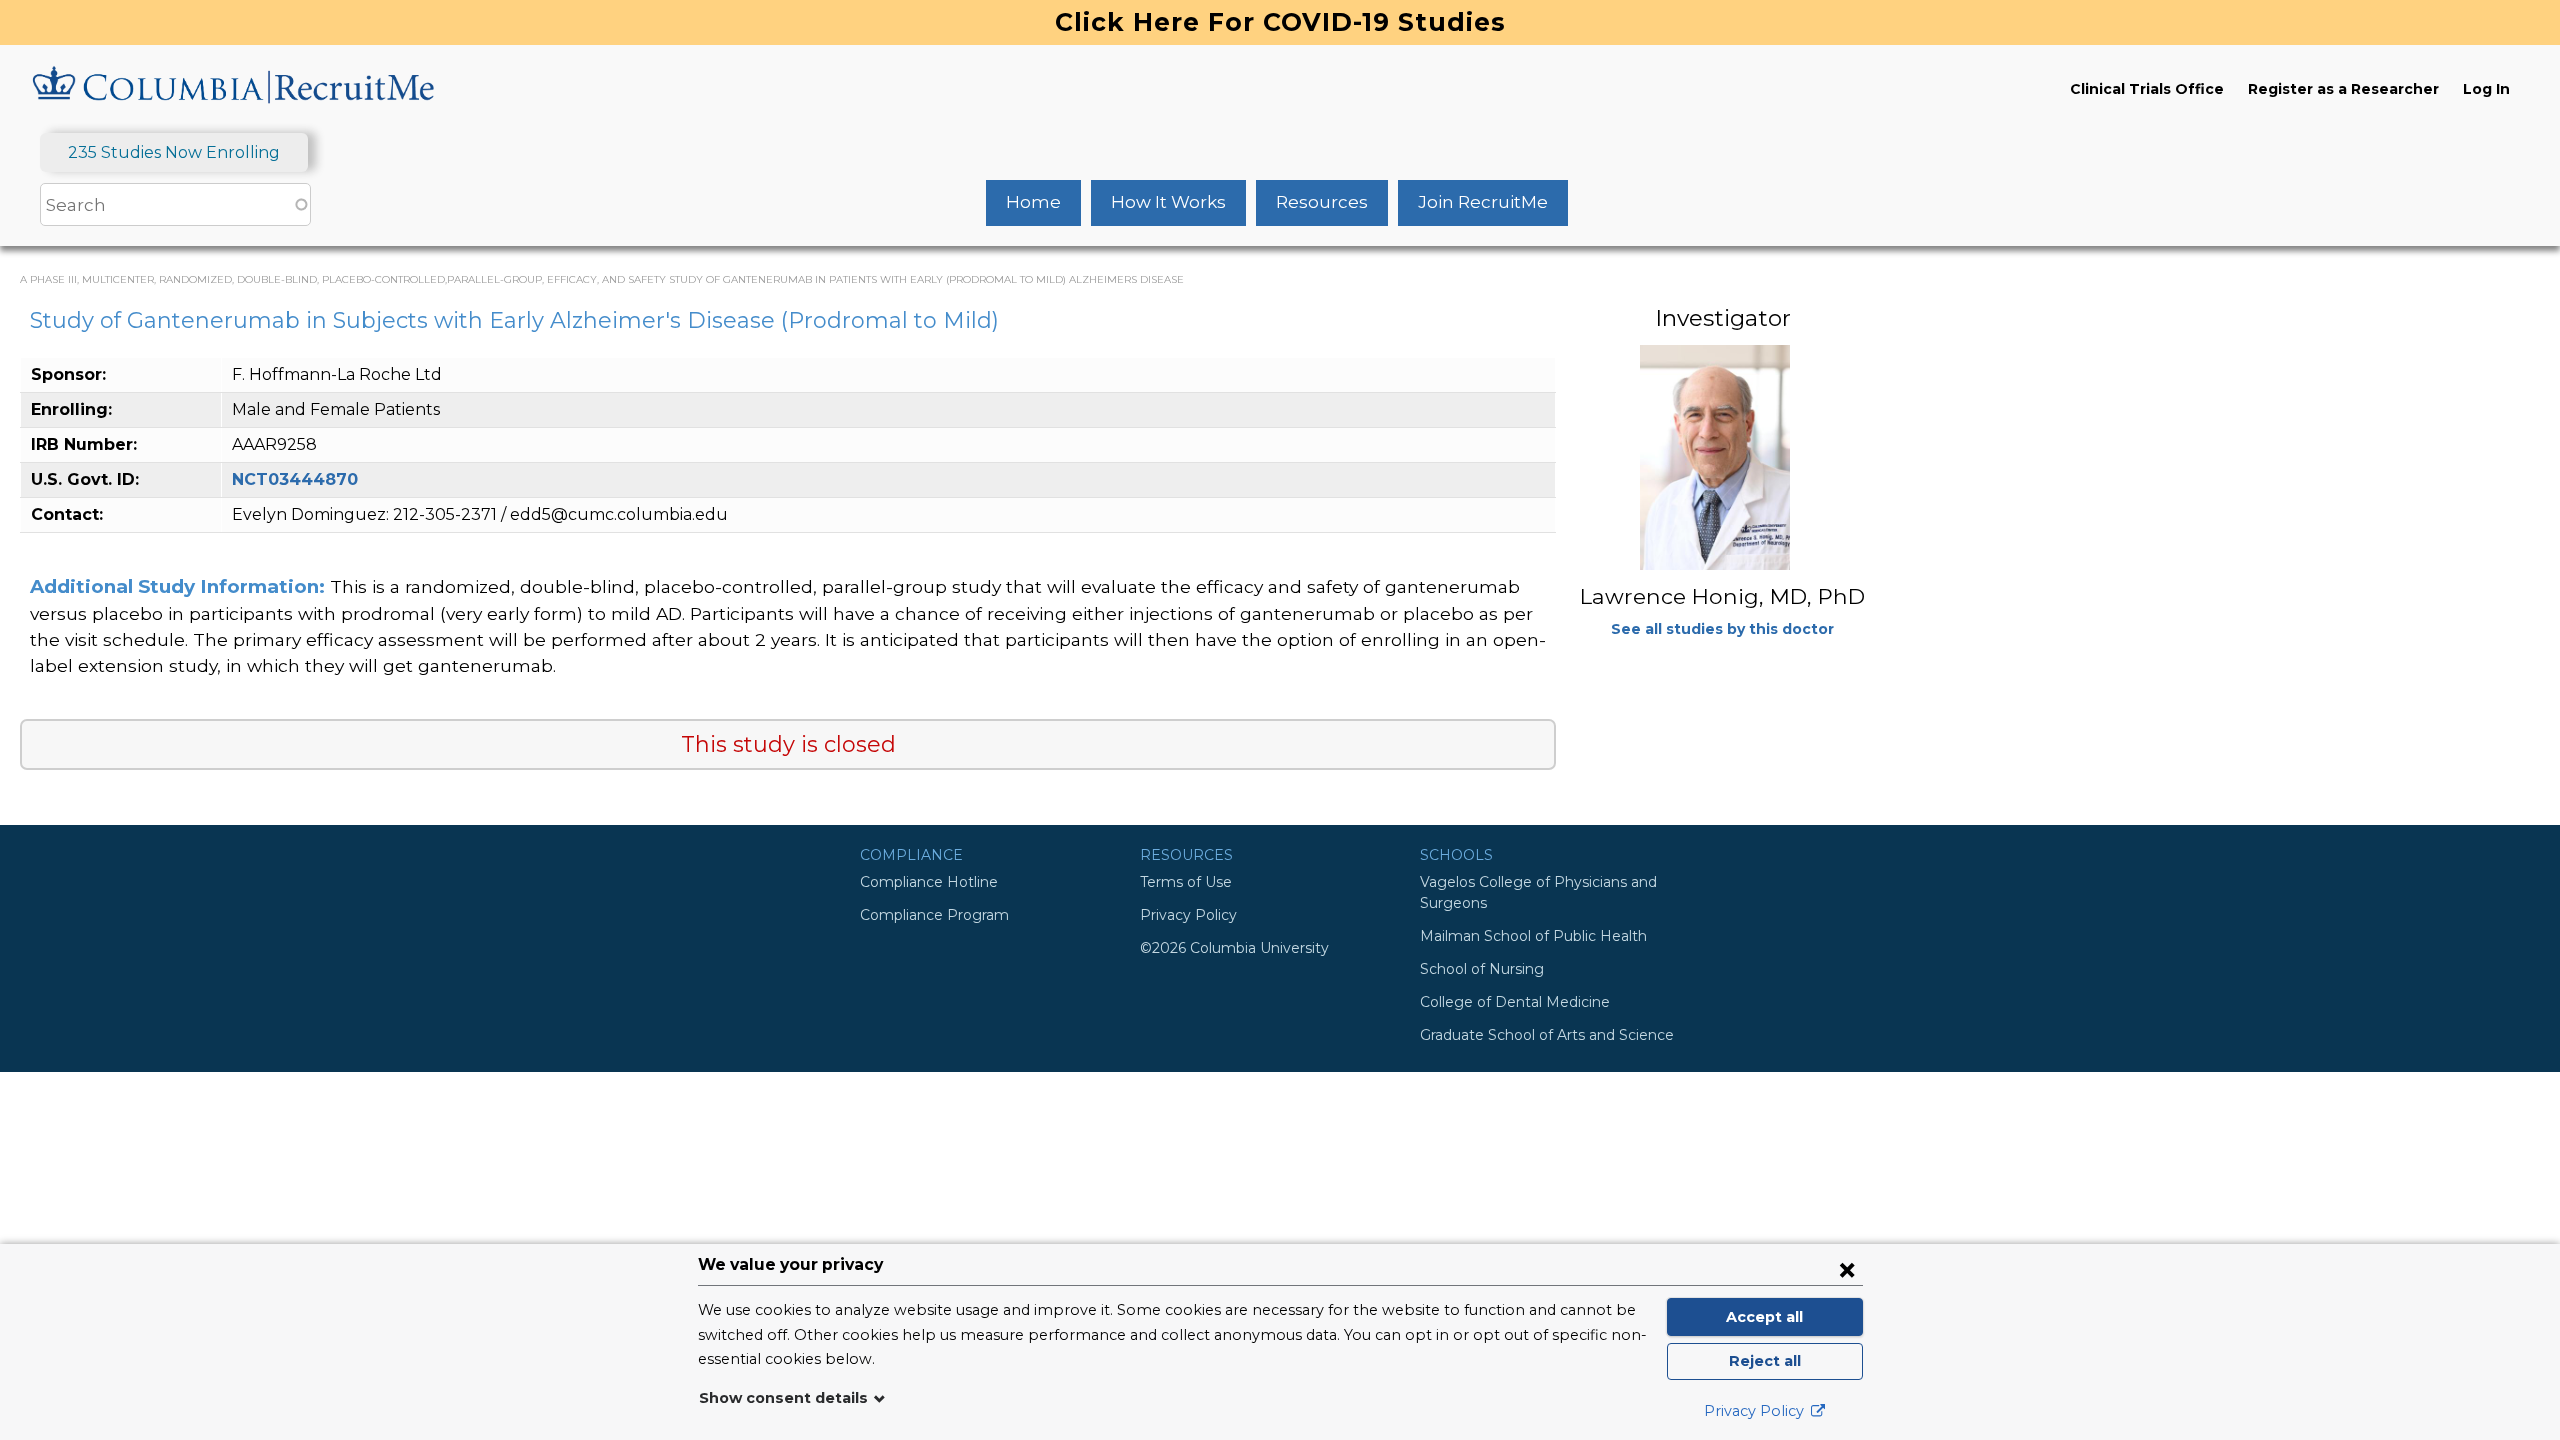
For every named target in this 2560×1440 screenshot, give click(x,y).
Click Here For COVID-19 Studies (1280, 22)
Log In (2486, 89)
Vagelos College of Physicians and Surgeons (1538, 892)
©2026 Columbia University (1234, 948)
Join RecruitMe (1483, 202)
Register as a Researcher (2343, 89)
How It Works (1168, 202)
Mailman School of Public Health (1533, 936)
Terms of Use (1186, 882)
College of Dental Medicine (1515, 1002)
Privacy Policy (1188, 915)
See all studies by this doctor (1722, 629)
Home (1033, 202)
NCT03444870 (295, 479)
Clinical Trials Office (2147, 89)
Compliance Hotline (929, 882)
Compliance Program (934, 915)
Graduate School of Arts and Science (1547, 1035)
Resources (1322, 202)
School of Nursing (1482, 969)
